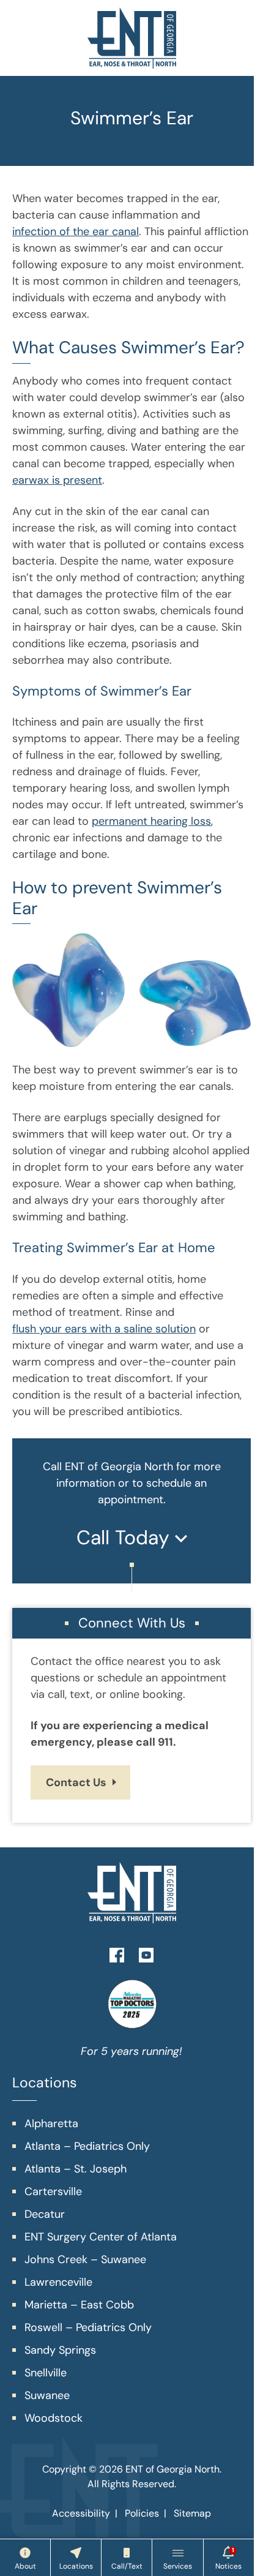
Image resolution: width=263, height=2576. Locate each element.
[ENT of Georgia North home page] (132, 38)
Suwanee (47, 2395)
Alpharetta (51, 2124)
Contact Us (76, 1782)
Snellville (46, 2373)
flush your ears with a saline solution (104, 1329)
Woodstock (54, 2418)
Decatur (45, 2214)
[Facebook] (117, 1954)
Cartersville (53, 2191)
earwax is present (57, 480)
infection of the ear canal (76, 231)
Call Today (126, 1538)
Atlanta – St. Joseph (76, 2169)
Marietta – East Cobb (79, 2305)
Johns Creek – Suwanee (85, 2259)
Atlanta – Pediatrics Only (87, 2146)
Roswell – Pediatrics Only (88, 2327)
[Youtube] (146, 1954)
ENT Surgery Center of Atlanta (101, 2237)
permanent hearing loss (151, 821)
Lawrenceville (58, 2282)
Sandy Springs (60, 2350)
